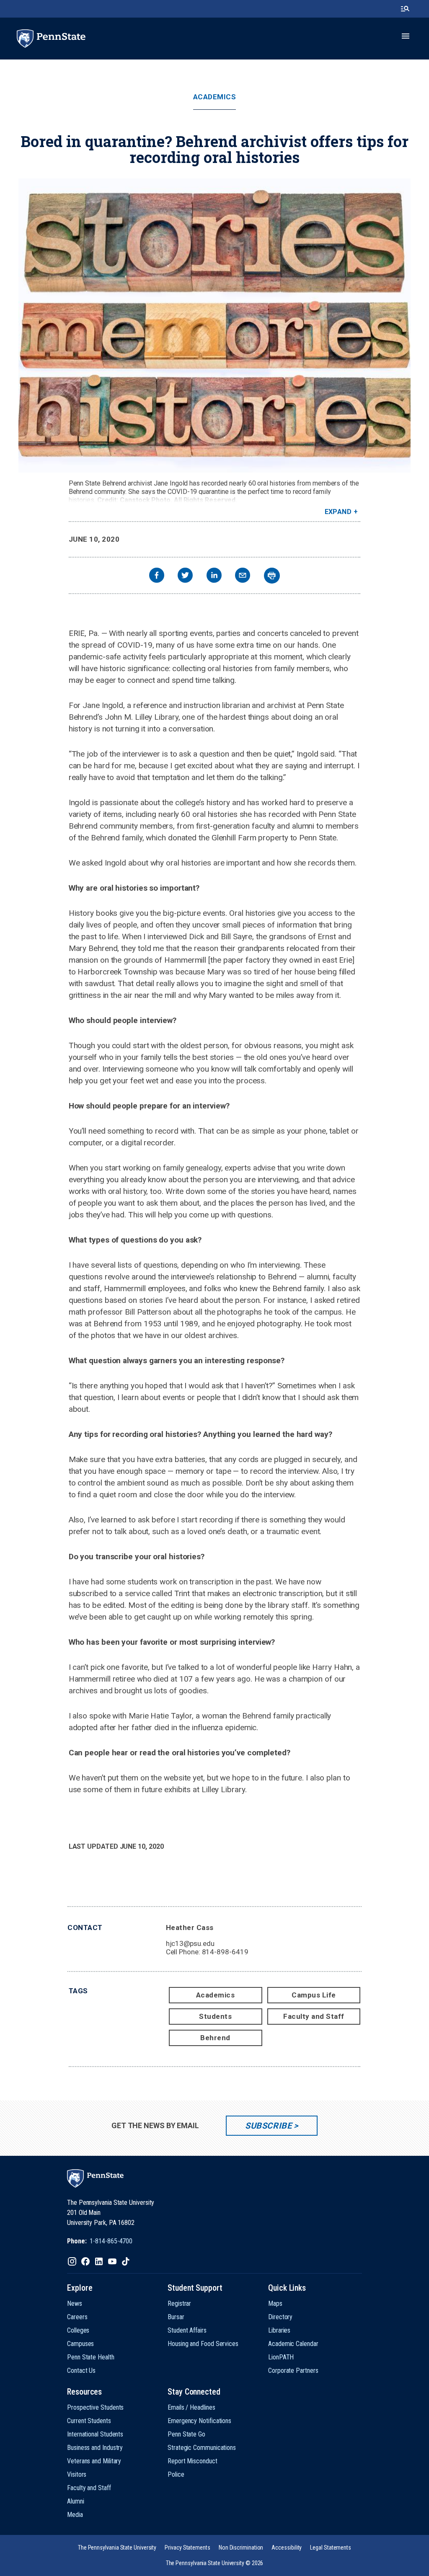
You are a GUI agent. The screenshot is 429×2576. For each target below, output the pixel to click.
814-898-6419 (225, 1952)
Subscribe (268, 2126)
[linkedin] (214, 576)
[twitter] (185, 576)
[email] (243, 576)
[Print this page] (272, 576)
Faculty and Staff (314, 2016)
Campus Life (314, 1995)
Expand (338, 512)
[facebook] (157, 576)
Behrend (215, 2038)
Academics (215, 97)
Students (215, 2016)
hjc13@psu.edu (190, 1943)
